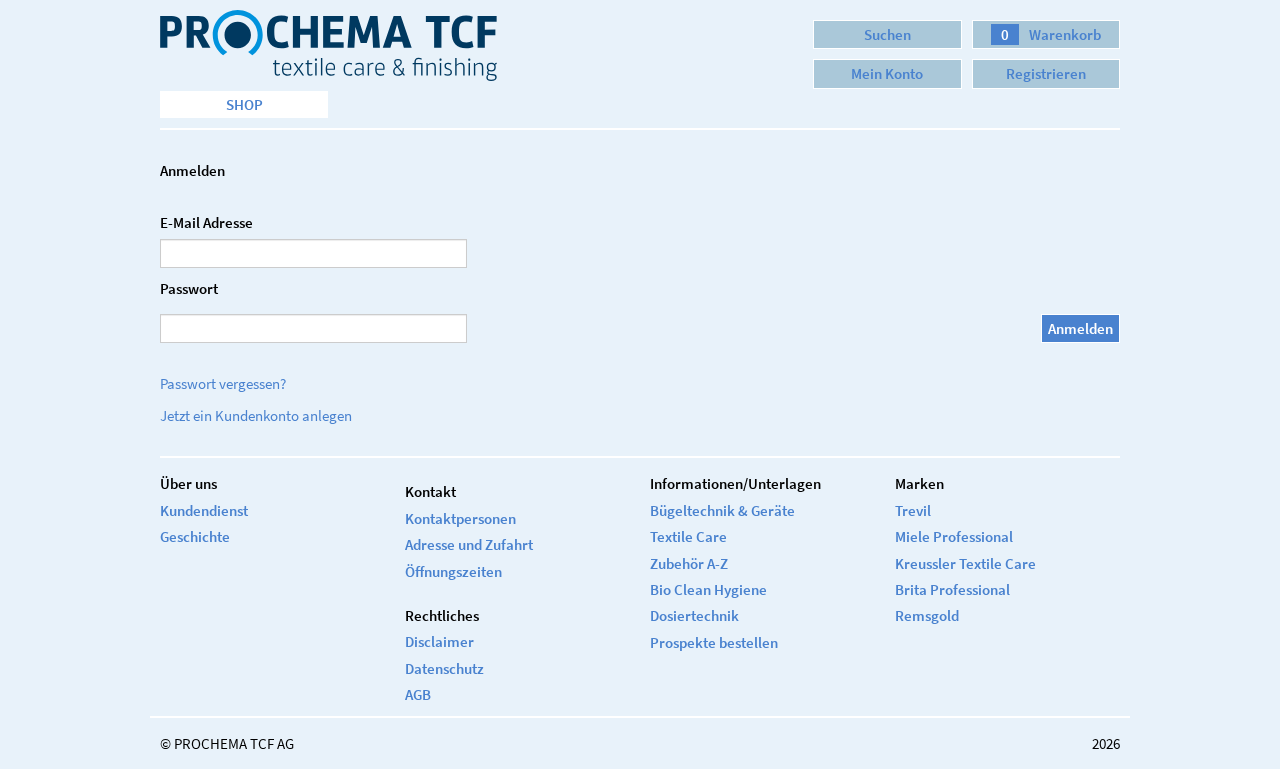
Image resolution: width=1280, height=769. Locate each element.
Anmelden (1080, 328)
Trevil (913, 510)
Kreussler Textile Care (965, 563)
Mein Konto (887, 73)
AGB (418, 694)
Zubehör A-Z (689, 563)
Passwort (189, 288)
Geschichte (195, 536)
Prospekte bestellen (714, 642)
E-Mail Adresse (206, 222)
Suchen (887, 34)
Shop (244, 104)
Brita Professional (952, 589)
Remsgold (927, 615)
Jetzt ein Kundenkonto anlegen (256, 415)
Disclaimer (439, 641)
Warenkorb (1051, 34)
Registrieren (1046, 73)
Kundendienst (204, 510)
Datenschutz (444, 668)
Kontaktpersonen (460, 518)
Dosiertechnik (694, 615)
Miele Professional (954, 536)
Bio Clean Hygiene (708, 589)
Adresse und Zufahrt (469, 544)
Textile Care (688, 536)
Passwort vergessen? (223, 383)
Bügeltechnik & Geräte (722, 510)
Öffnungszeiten (453, 571)
